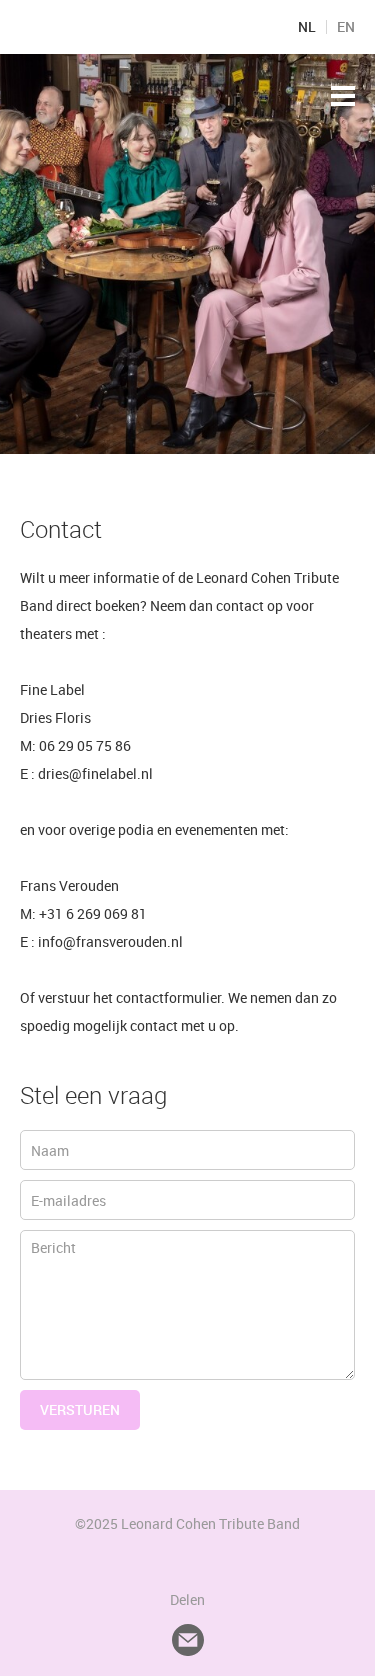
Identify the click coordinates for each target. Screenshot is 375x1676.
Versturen (80, 1409)
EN (346, 27)
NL (307, 27)
